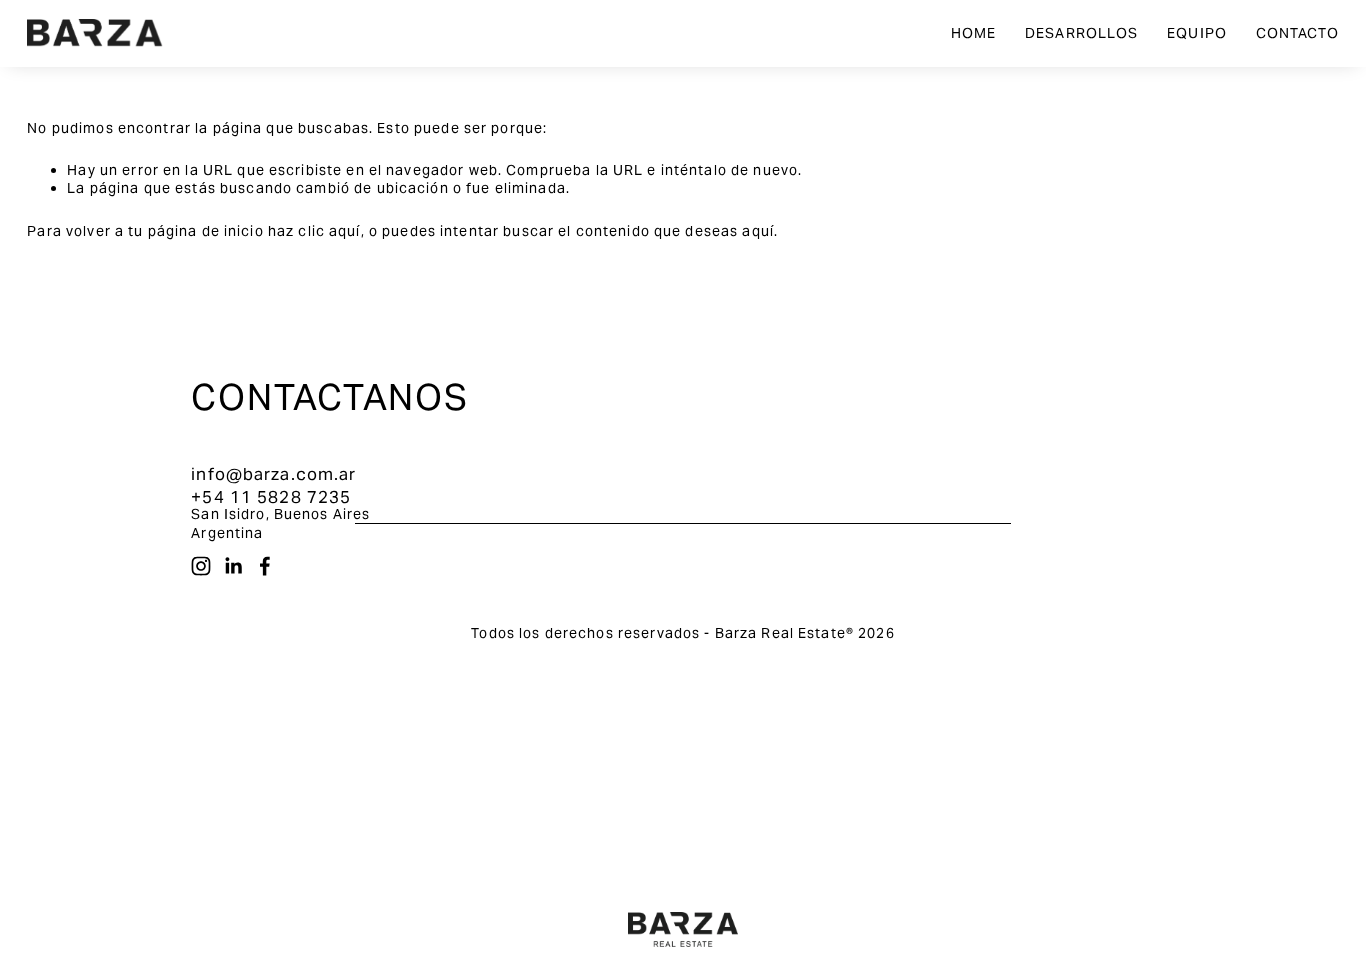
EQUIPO (1197, 33)
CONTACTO (1297, 33)
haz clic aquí (314, 231)
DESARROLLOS (1081, 33)
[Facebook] (265, 566)
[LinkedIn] (233, 566)
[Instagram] (201, 566)
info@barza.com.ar (273, 474)
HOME (974, 33)
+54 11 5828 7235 (271, 497)
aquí (758, 231)
